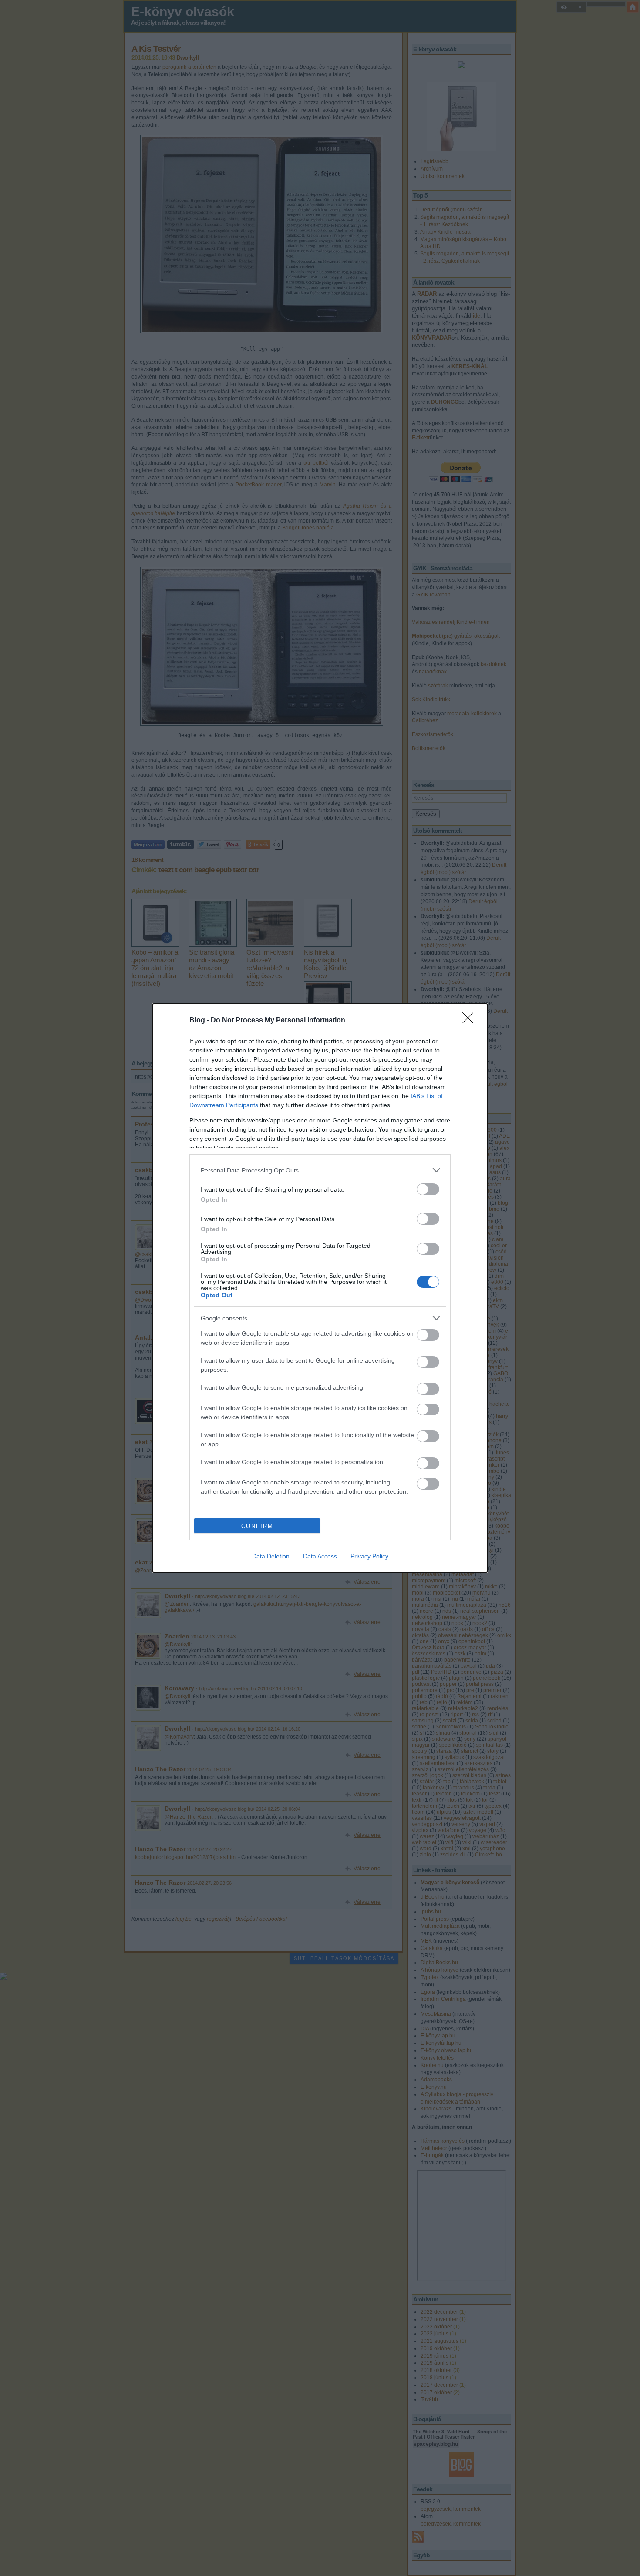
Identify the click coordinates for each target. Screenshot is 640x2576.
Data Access (320, 1556)
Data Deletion (271, 1556)
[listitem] (320, 1170)
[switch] (428, 1189)
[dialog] (320, 1288)
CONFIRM (257, 1526)
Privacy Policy (369, 1556)
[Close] (471, 1021)
